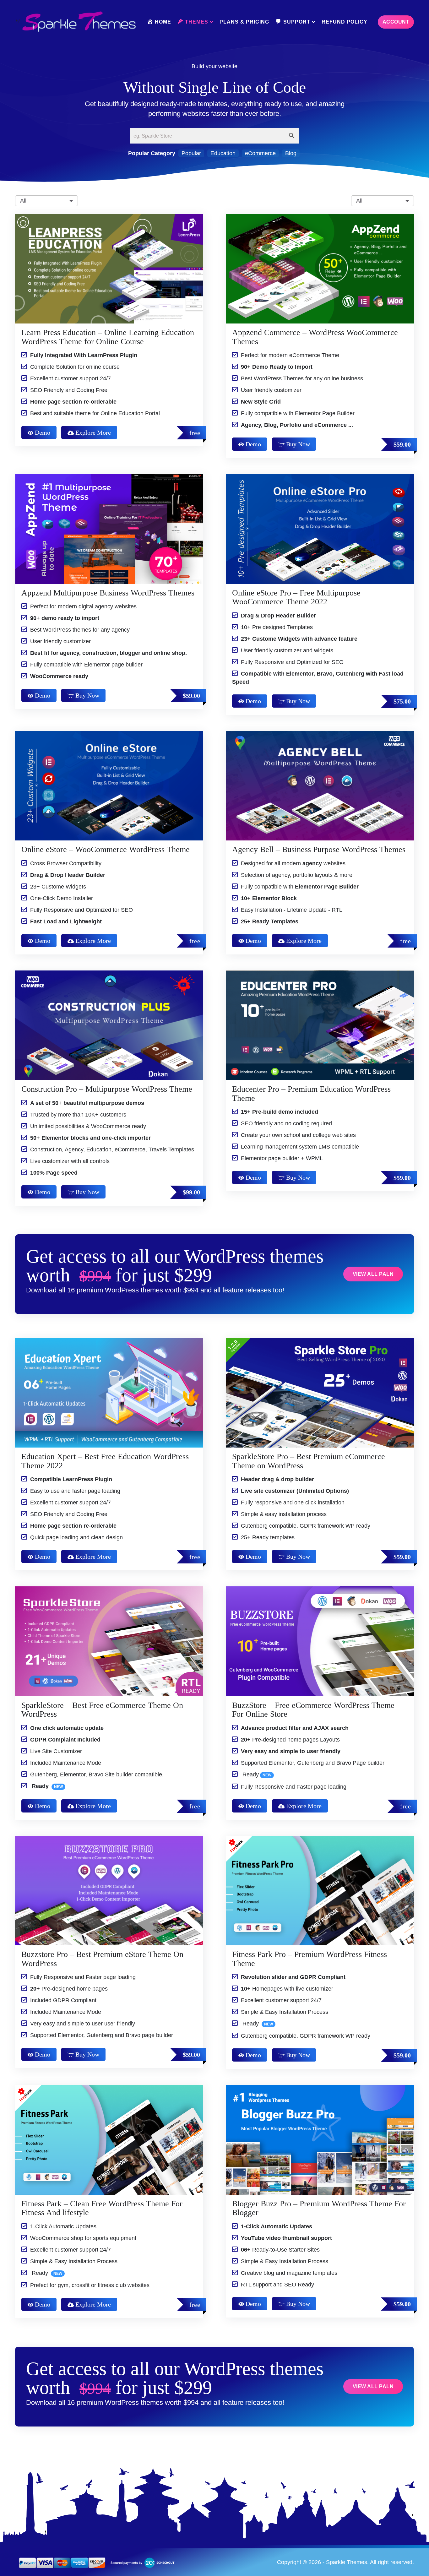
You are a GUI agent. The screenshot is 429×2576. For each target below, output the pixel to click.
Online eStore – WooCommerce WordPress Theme (106, 849)
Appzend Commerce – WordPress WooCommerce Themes (315, 337)
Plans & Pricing (244, 22)
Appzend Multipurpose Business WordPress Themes (108, 593)
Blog (291, 153)
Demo (43, 432)
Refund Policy (345, 22)
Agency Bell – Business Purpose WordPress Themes (319, 849)
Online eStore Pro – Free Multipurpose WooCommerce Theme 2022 (296, 597)
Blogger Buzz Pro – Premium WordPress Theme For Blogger (319, 2208)
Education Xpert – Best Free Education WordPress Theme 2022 (105, 1461)
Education (223, 153)
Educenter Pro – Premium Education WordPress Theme (311, 1094)
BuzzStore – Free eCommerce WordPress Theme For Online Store (313, 1710)
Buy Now (298, 444)
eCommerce (260, 153)
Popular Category (152, 153)
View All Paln (373, 1274)
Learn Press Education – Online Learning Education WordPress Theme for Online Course (108, 337)
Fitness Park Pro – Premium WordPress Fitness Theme (310, 1959)
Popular (191, 153)
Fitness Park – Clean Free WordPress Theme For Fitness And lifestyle (102, 2208)
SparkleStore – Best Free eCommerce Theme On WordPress (102, 1710)
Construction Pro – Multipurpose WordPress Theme (107, 1089)
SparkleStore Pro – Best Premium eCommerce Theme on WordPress (309, 1461)
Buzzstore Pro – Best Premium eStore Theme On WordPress (102, 1959)
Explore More (93, 432)
